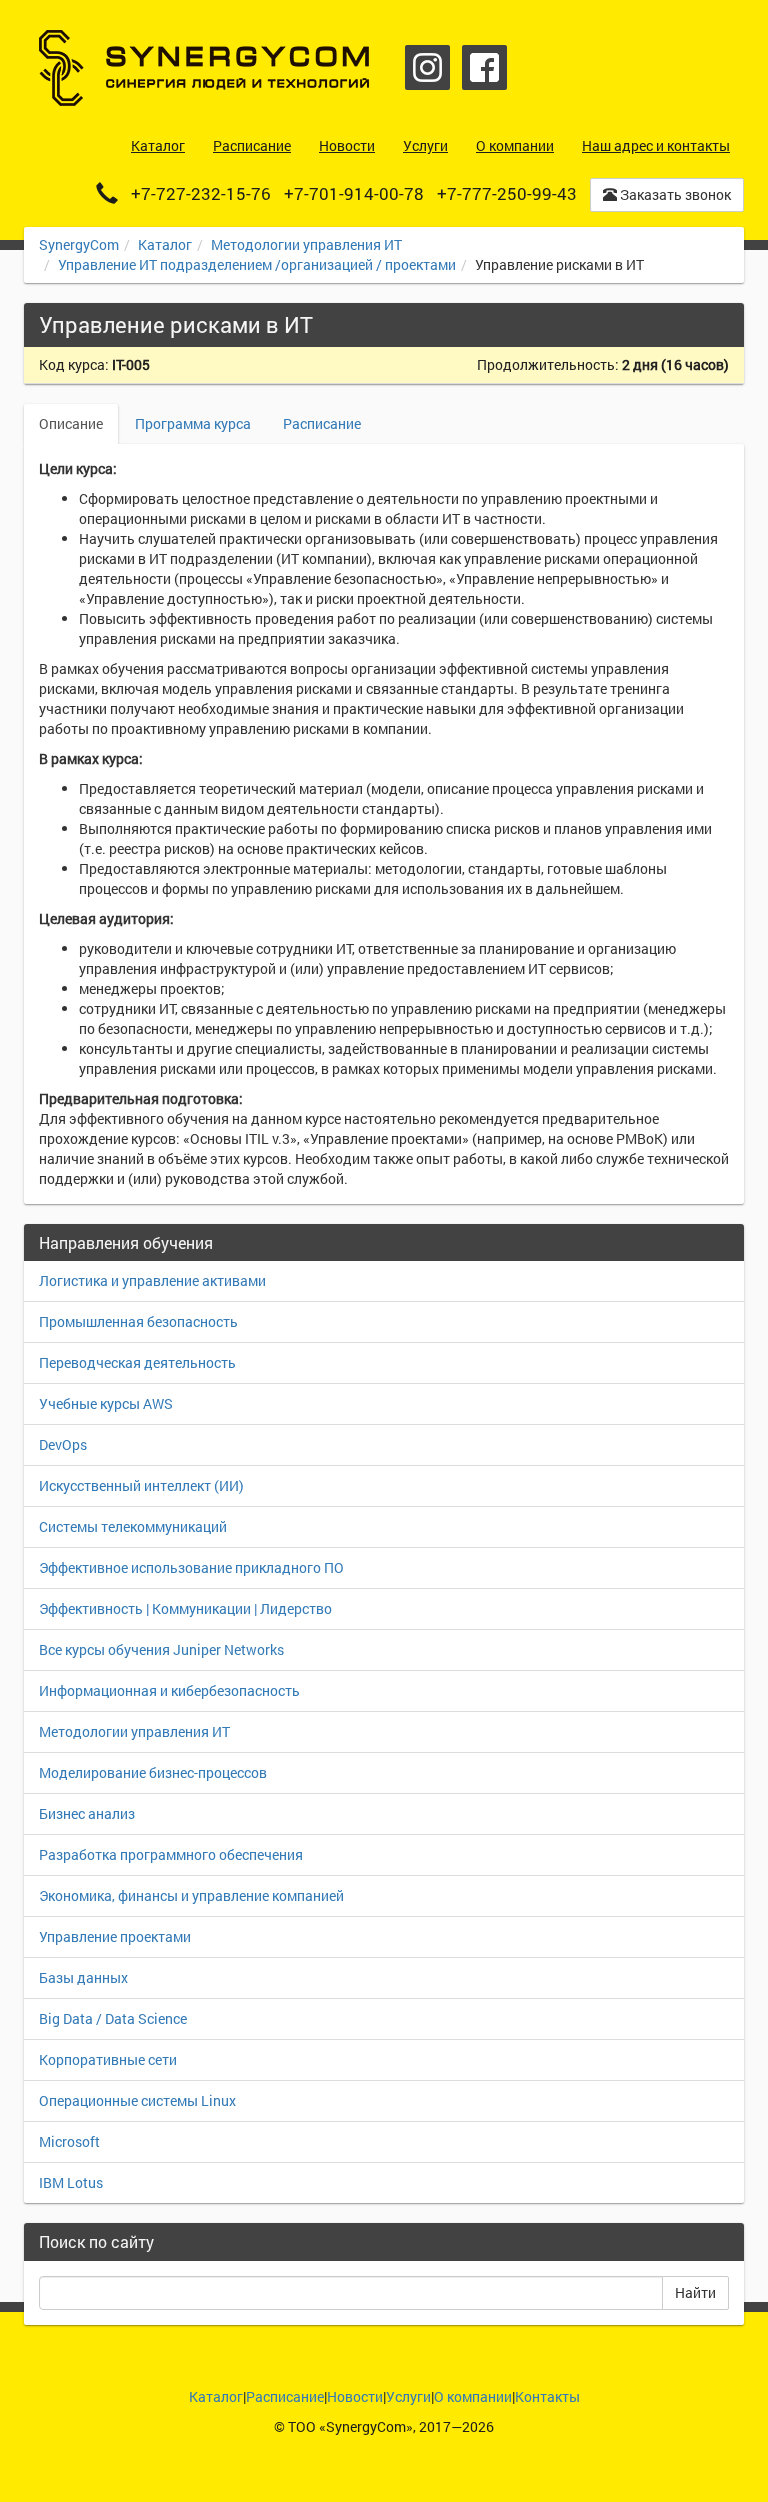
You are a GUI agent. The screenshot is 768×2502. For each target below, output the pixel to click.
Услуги (408, 2396)
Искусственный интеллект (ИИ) (141, 1485)
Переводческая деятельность (137, 1362)
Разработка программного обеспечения (171, 1854)
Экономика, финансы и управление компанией (191, 1895)
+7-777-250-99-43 (507, 193)
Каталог (165, 244)
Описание (71, 423)
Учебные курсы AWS (106, 1403)
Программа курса (193, 423)
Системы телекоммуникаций (133, 1526)
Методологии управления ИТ (306, 244)
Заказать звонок (674, 194)
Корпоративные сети (108, 2059)
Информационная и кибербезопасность (169, 1690)
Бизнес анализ (87, 1813)
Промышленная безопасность (138, 1321)
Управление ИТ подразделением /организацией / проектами (257, 264)
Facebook (484, 67)
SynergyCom (79, 244)
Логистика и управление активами (152, 1280)
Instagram (427, 67)
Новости (355, 2396)
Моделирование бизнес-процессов (153, 1772)
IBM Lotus (71, 2182)
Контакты (547, 2396)
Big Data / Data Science (113, 2018)
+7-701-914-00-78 (354, 193)
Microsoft (69, 2141)
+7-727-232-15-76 (201, 193)
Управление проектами (115, 1936)
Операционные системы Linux (137, 2100)
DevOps (63, 1444)
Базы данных (83, 1977)
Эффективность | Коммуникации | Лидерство (185, 1608)
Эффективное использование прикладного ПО (191, 1567)
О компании (473, 2396)
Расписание (322, 423)
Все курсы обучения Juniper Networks (161, 1649)
